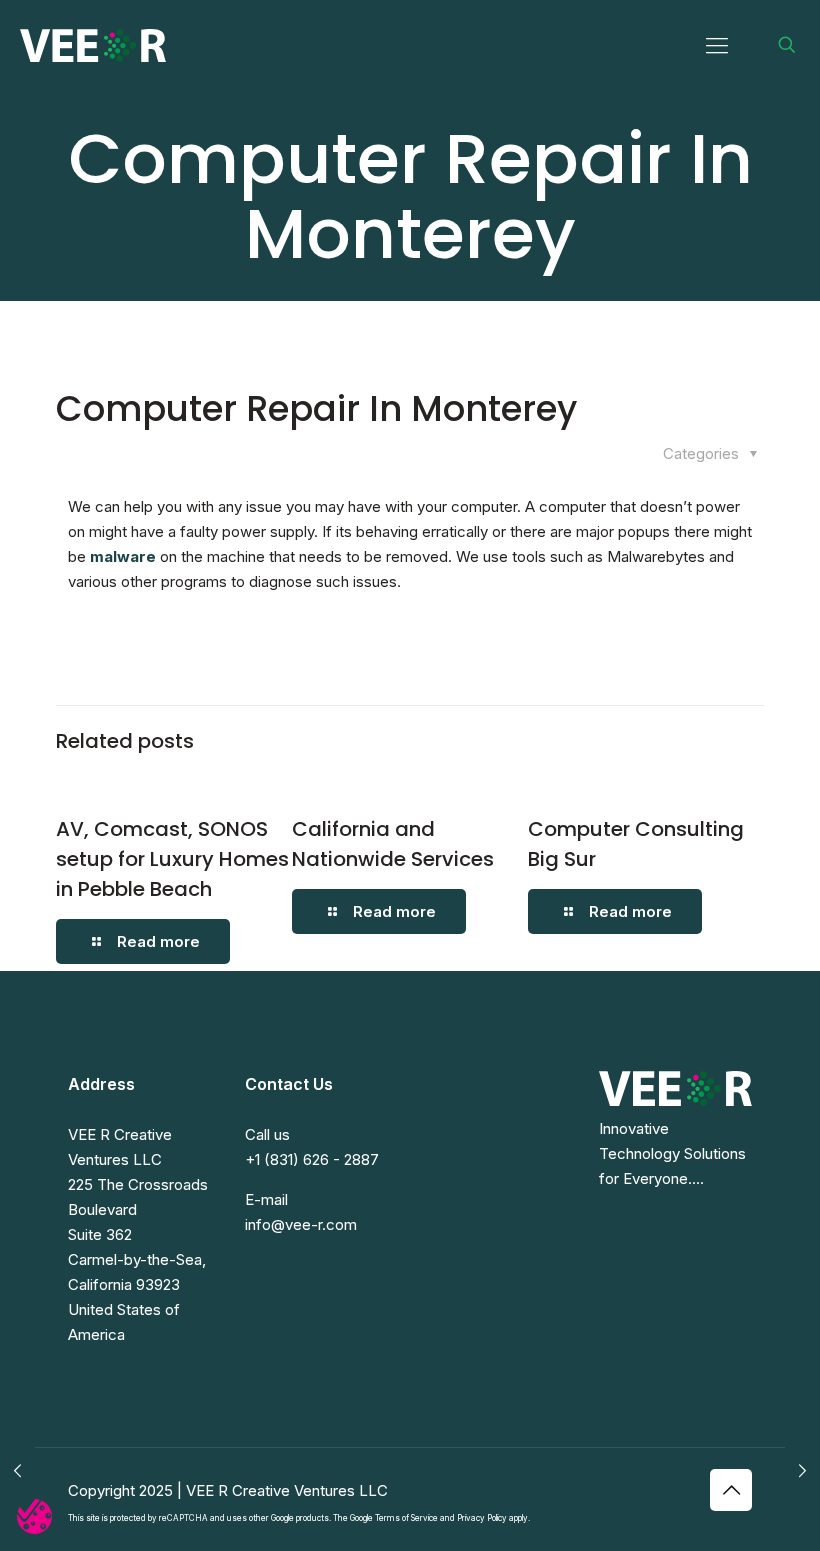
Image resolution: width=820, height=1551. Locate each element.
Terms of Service (406, 1518)
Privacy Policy (482, 1518)
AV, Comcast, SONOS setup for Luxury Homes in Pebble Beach (172, 859)
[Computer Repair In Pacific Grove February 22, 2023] (802, 1471)
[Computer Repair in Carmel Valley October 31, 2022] (17, 1471)
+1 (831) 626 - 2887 (312, 1159)
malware (123, 556)
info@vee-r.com (301, 1224)
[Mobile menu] (717, 45)
